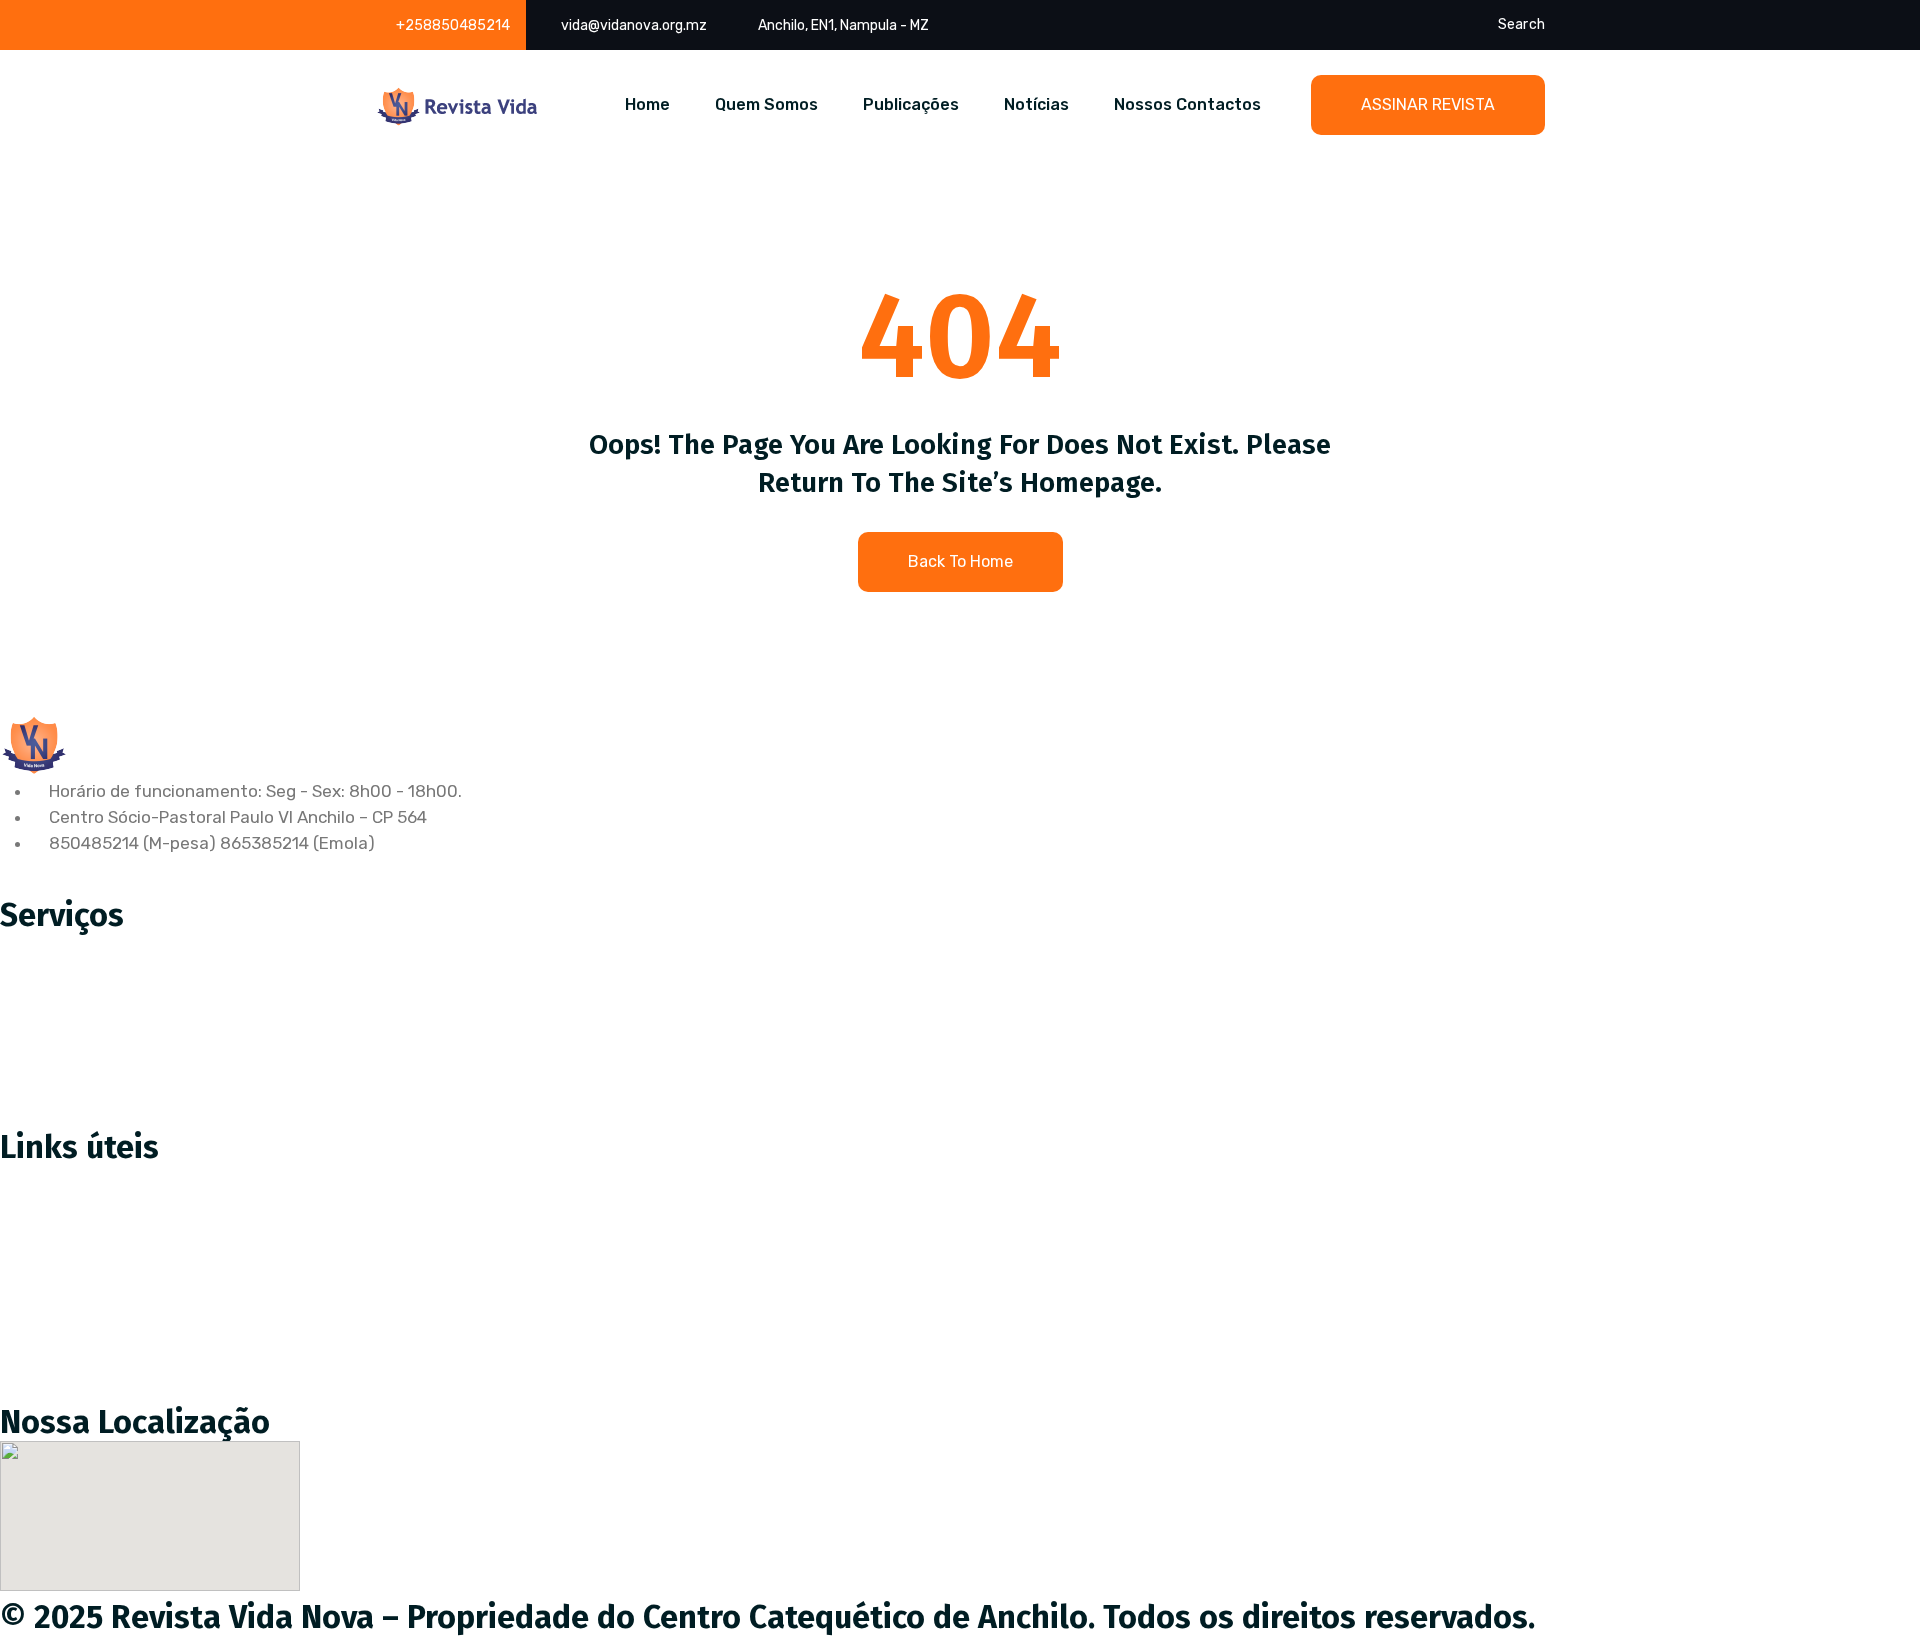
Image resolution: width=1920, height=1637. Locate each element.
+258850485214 (453, 25)
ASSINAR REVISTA (1428, 104)
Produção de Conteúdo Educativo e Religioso (193, 947)
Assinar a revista (81, 1180)
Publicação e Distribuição (114, 1031)
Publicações (911, 104)
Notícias (1036, 104)
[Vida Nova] (458, 106)
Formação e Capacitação (114, 1115)
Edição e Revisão (82, 989)
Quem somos (67, 1264)
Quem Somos (766, 104)
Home (647, 104)
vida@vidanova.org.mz (634, 25)
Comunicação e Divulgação (121, 1073)
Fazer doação (68, 1222)
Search (1521, 24)
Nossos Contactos (1187, 104)
